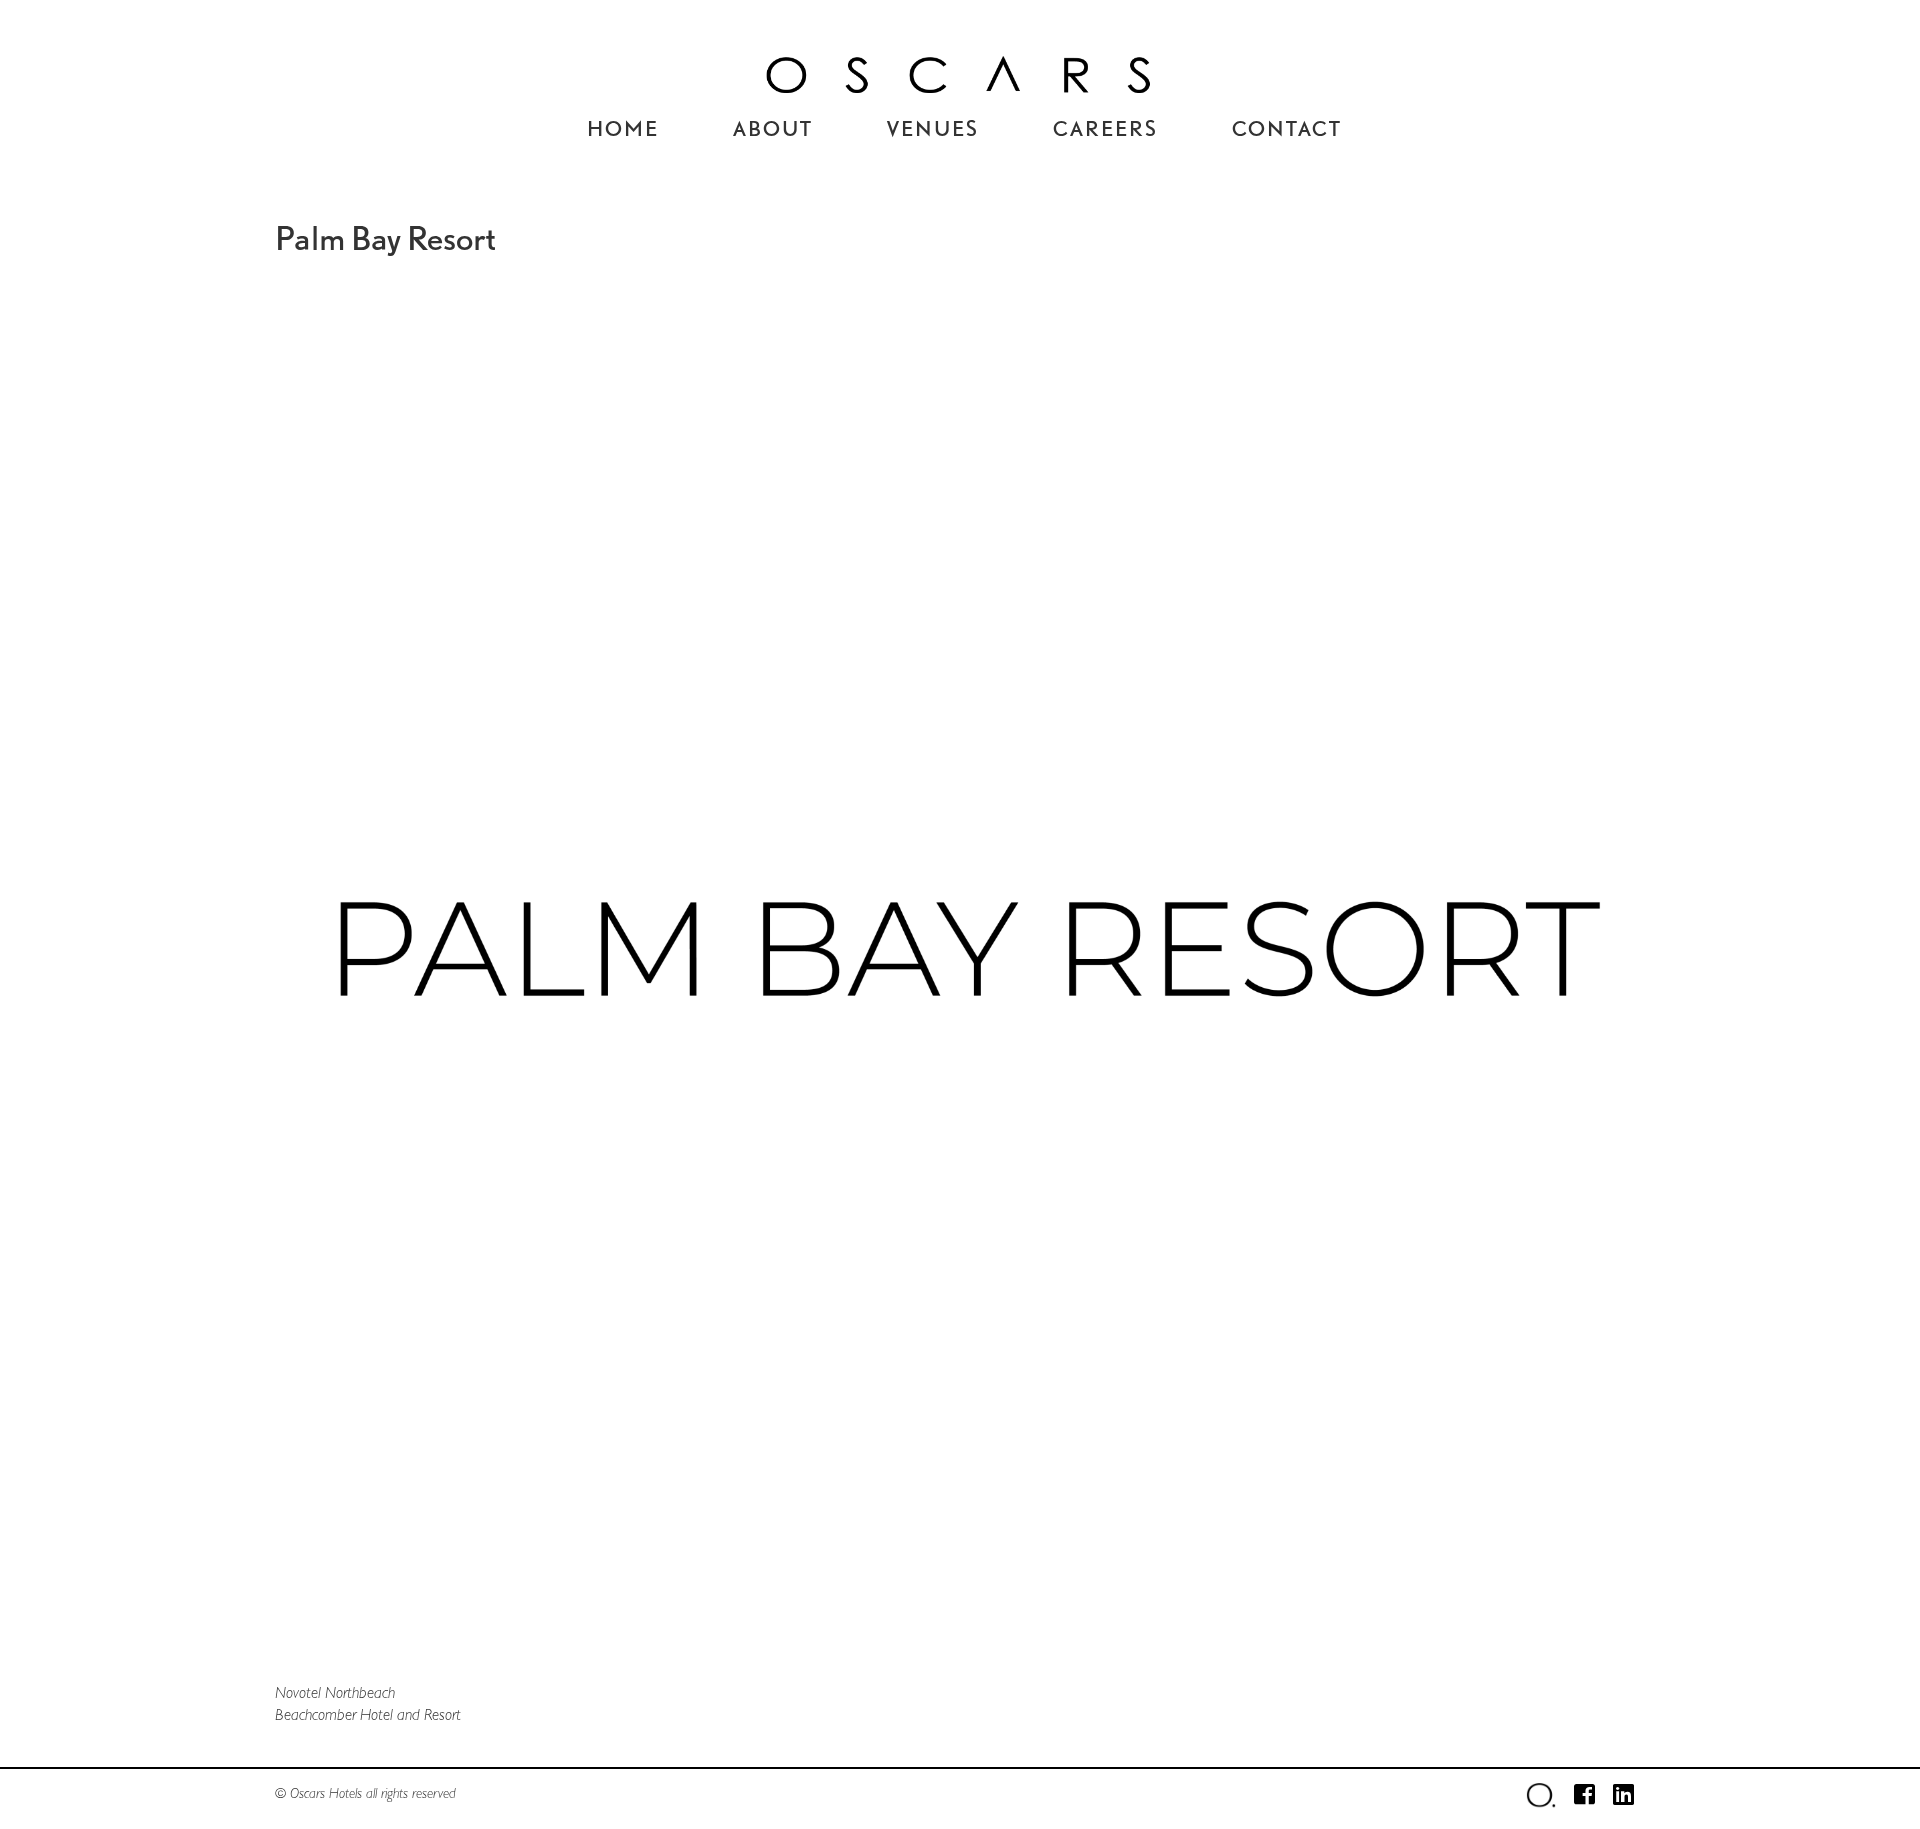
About (773, 127)
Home (623, 127)
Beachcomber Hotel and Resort (368, 1715)
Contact (1287, 127)
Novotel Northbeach (335, 1693)
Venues (933, 127)
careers (1105, 127)
